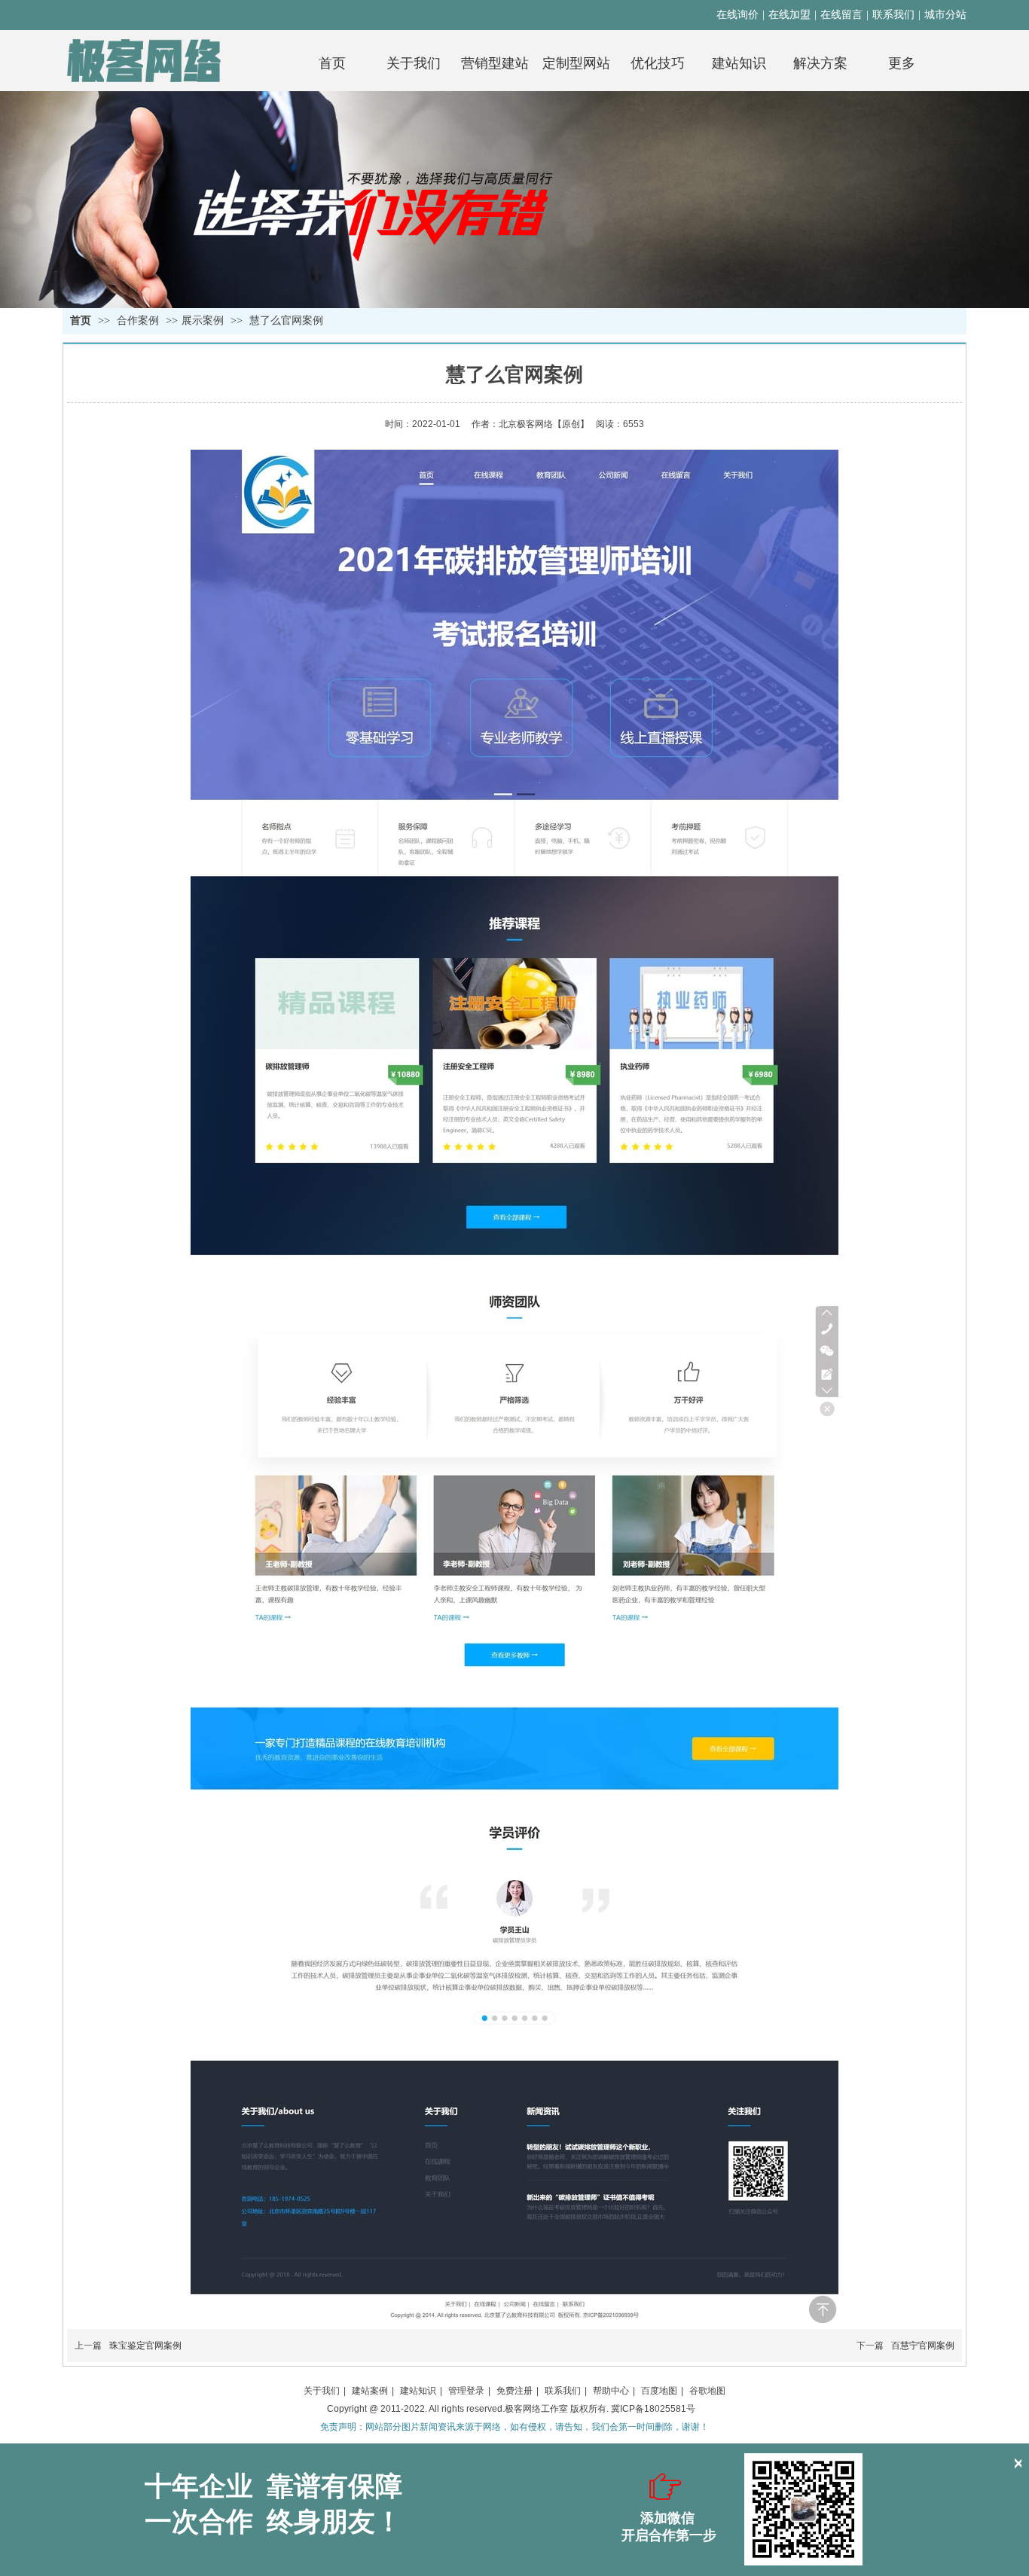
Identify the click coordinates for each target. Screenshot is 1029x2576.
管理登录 (466, 2391)
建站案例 (370, 2391)
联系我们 (893, 15)
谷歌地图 (707, 2391)
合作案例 (139, 320)
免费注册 (514, 2391)
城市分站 (945, 15)
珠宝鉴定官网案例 (145, 2346)
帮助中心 (611, 2391)
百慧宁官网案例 (923, 2346)
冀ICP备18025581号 (653, 2409)
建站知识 (418, 2391)
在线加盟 (789, 15)
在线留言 (841, 15)
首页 (81, 320)
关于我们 (322, 2391)
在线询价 (737, 15)
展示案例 (203, 320)
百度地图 (659, 2391)
